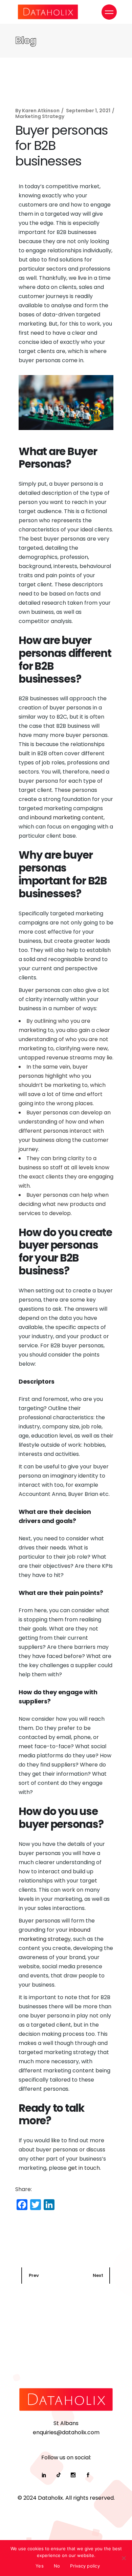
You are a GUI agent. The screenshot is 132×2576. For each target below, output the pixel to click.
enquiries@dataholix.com (66, 2432)
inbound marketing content (67, 817)
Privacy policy (85, 2566)
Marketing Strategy (40, 116)
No (57, 2566)
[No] (124, 2558)
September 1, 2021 (88, 111)
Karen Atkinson (41, 111)
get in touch (84, 2168)
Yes (40, 2566)
